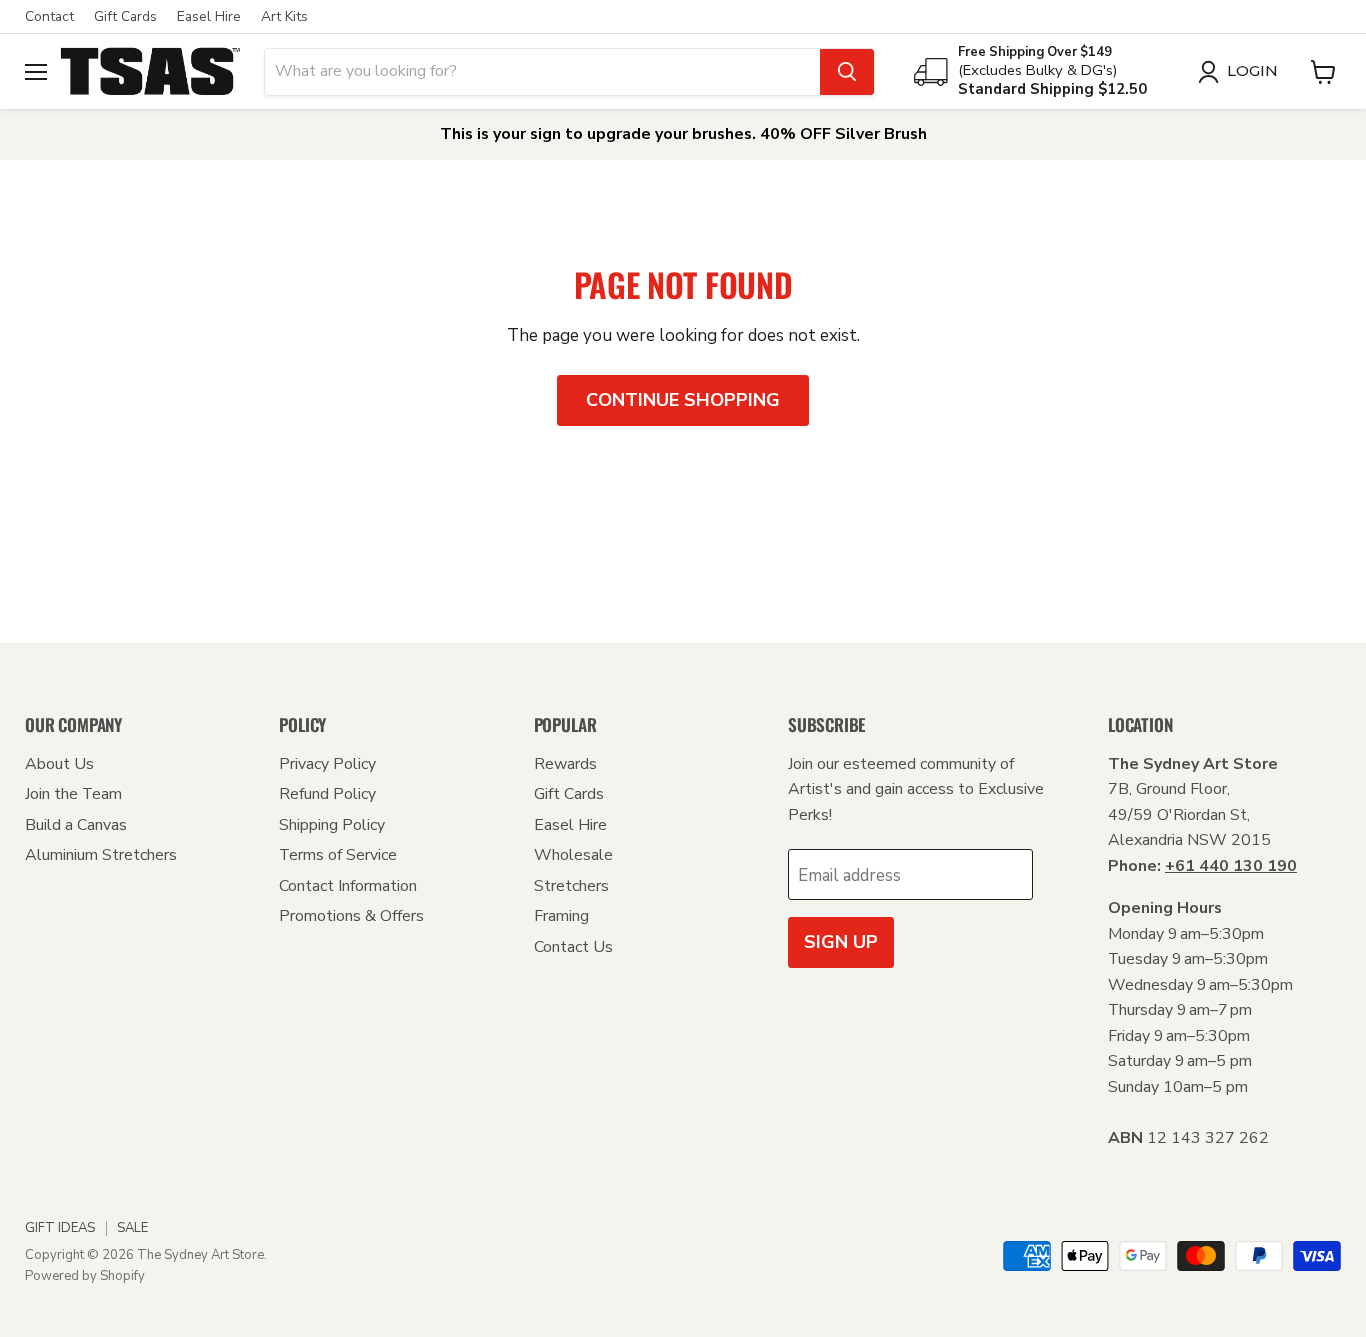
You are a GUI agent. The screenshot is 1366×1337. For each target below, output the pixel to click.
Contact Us (573, 947)
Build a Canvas (76, 825)
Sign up (841, 942)
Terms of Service (338, 855)
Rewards (565, 764)
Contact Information (348, 886)
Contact (49, 17)
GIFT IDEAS (60, 1228)
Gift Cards (125, 17)
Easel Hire (209, 17)
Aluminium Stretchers (101, 855)
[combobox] (542, 72)
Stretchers (571, 886)
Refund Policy (327, 794)
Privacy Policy (327, 764)
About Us (59, 764)
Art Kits (284, 17)
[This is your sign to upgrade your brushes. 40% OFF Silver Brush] (683, 134)
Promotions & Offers (351, 916)
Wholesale (573, 855)
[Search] (847, 72)
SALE (132, 1228)
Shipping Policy (332, 825)
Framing (561, 916)
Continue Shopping (683, 400)
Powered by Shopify (85, 1276)
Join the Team (73, 794)
